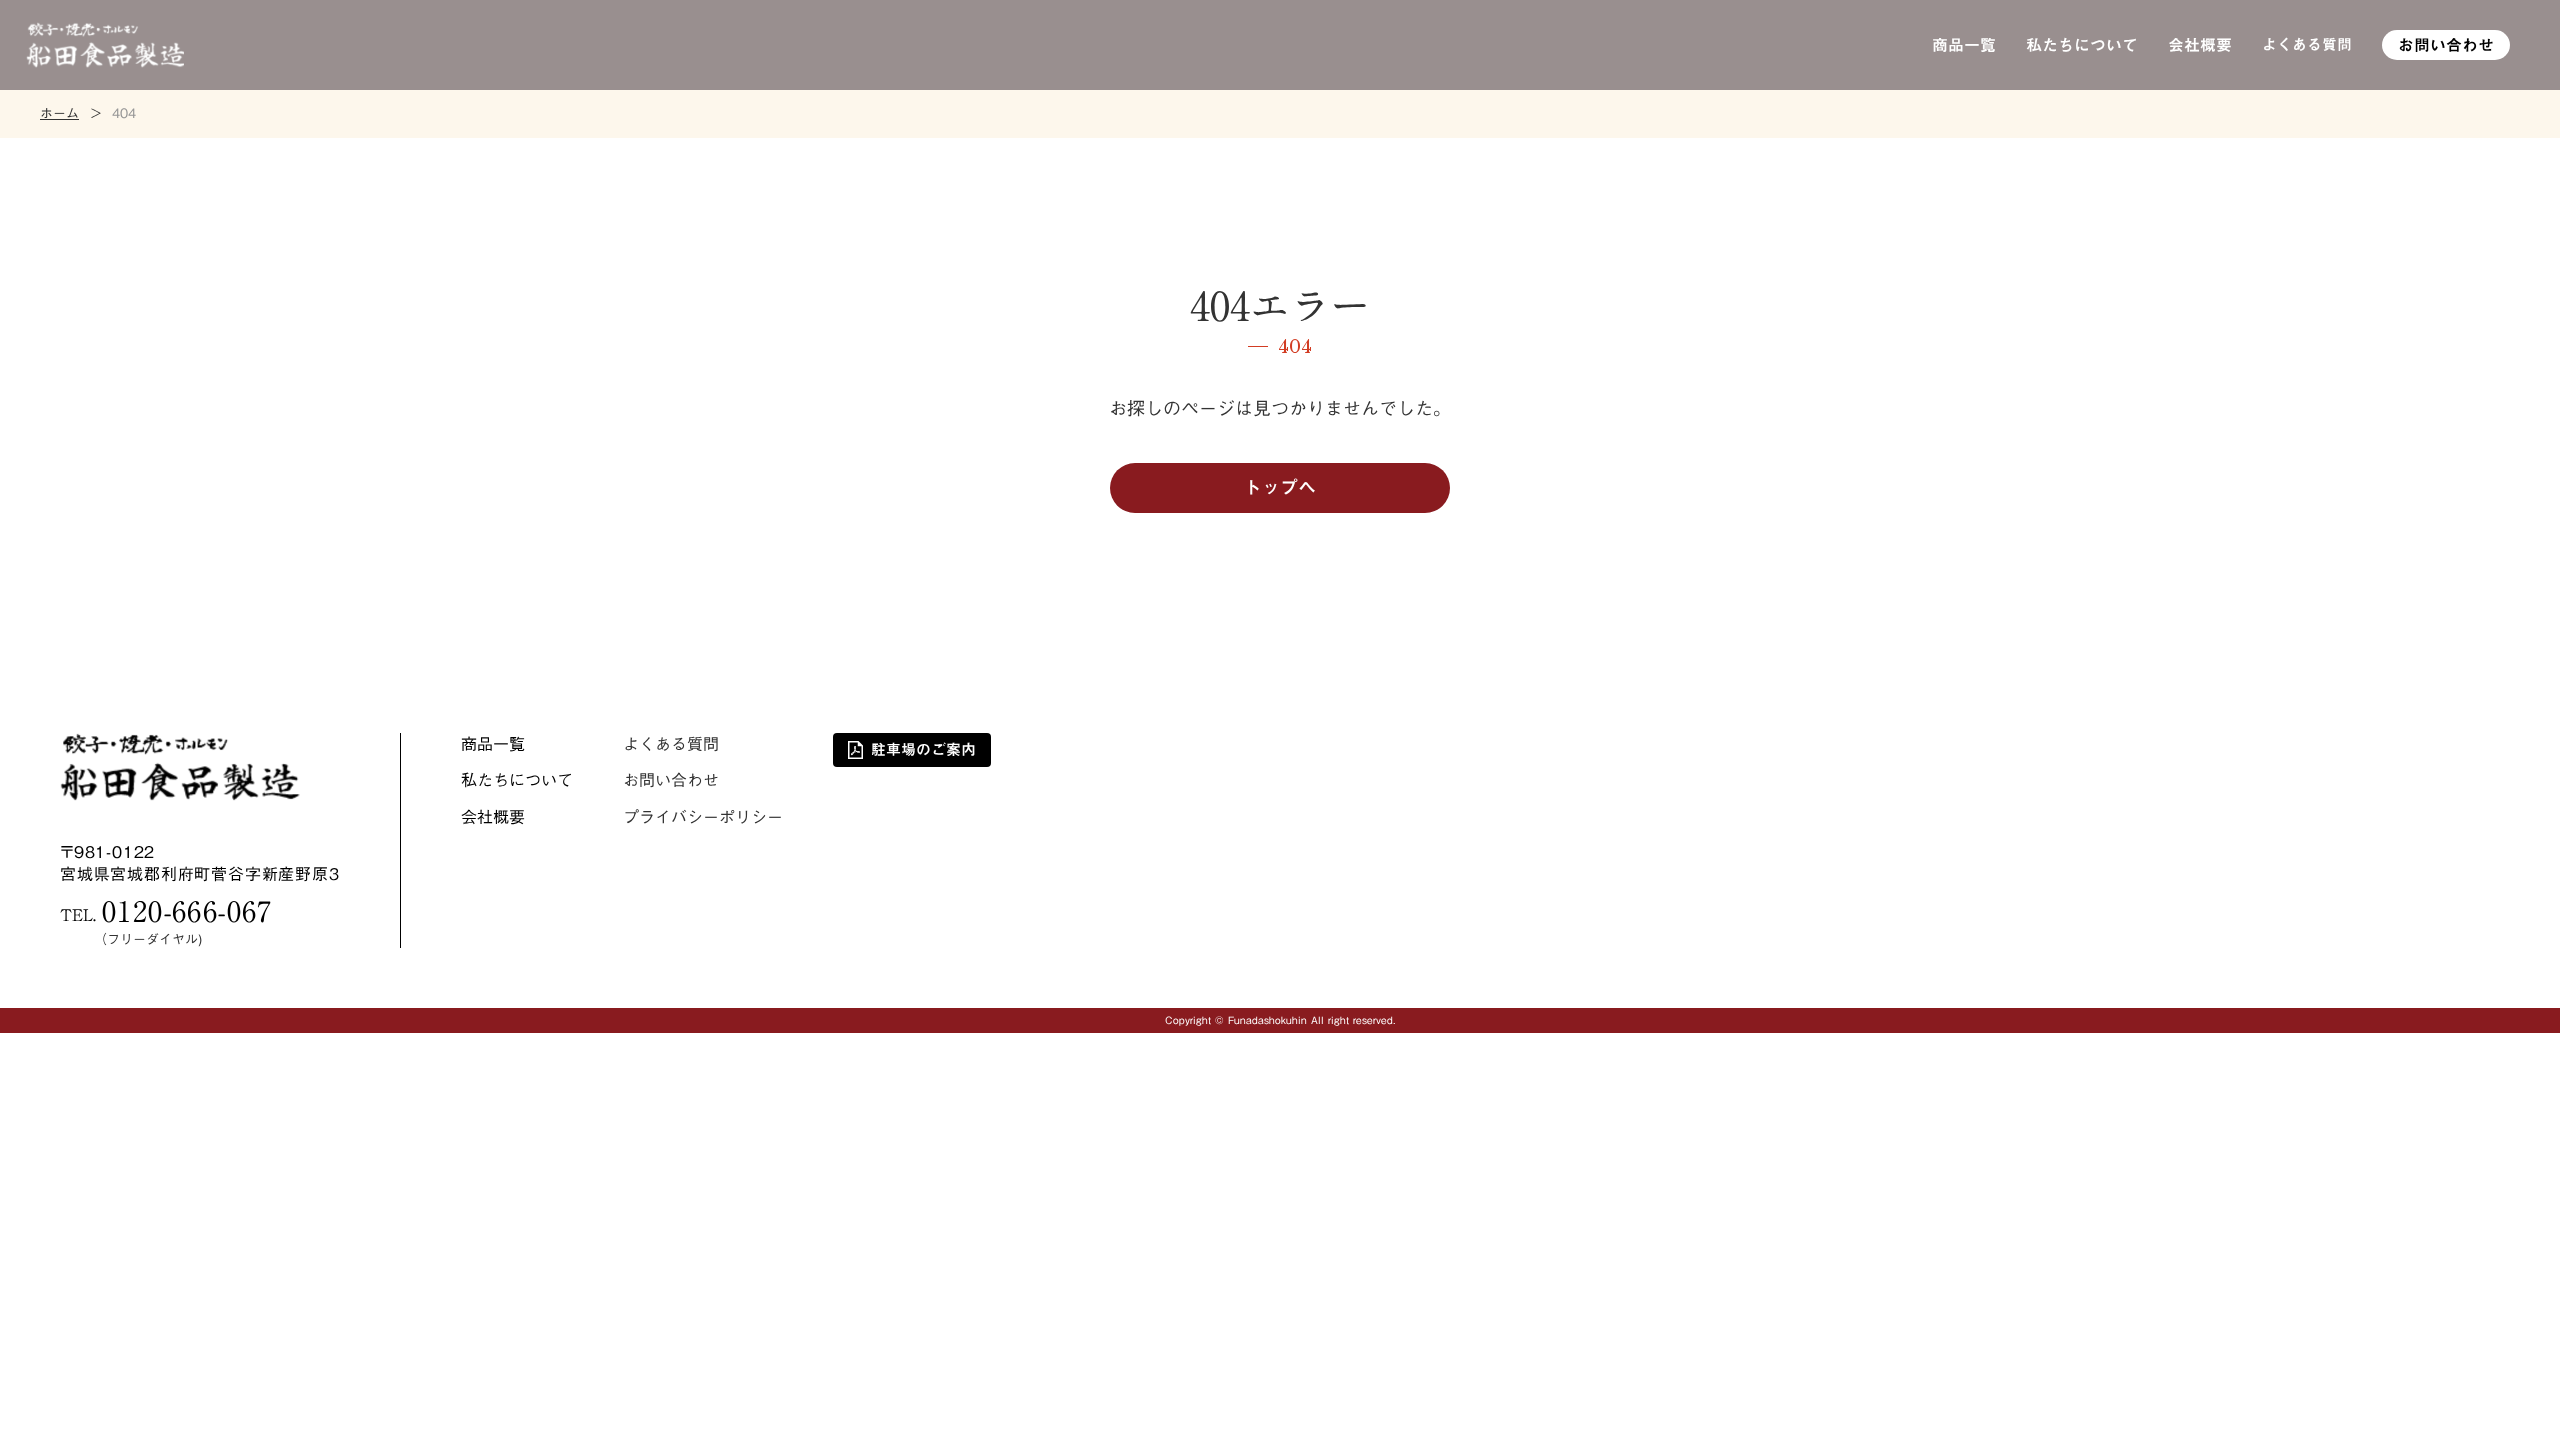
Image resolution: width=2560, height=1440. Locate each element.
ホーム (59, 114)
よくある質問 (2307, 44)
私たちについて (2082, 45)
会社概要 (2200, 45)
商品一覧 (1964, 45)
